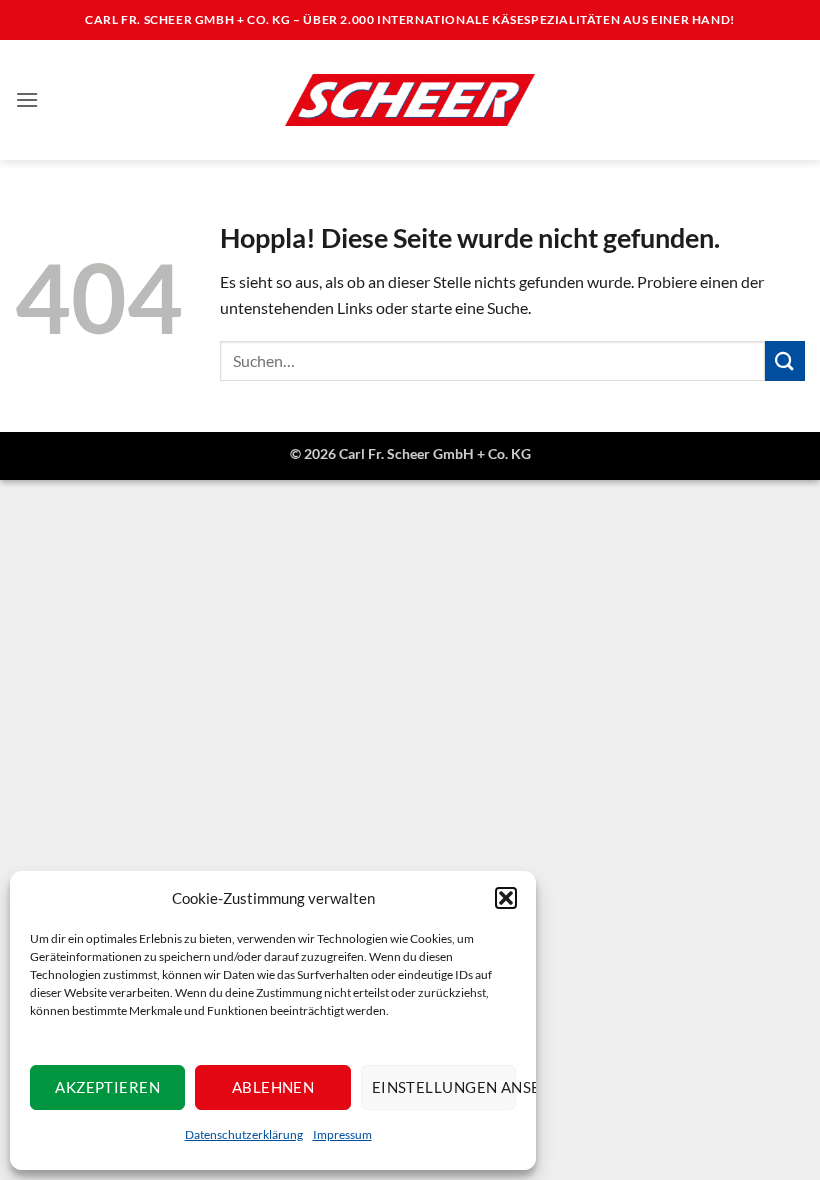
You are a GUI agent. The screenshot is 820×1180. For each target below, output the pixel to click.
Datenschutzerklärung (244, 1134)
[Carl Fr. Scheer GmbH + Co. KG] (410, 100)
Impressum (342, 1134)
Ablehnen (273, 1087)
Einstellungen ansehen (444, 1087)
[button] (506, 898)
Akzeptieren (107, 1087)
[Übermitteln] (785, 360)
